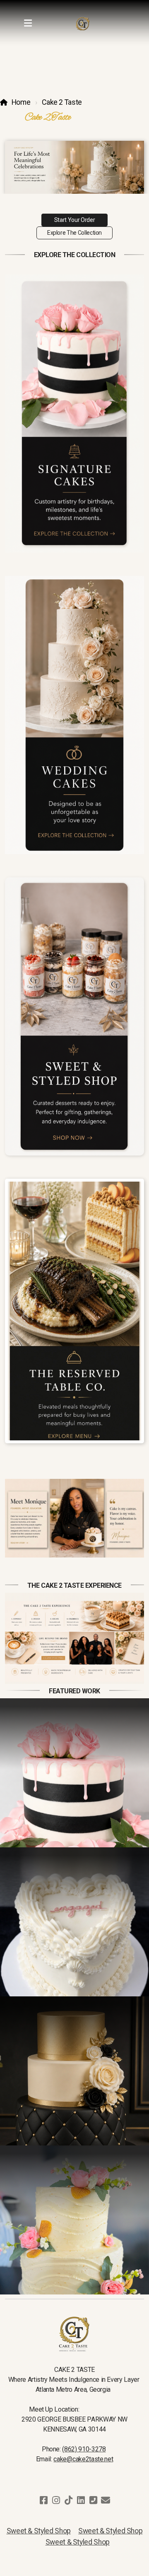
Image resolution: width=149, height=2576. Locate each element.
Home (21, 102)
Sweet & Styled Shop (39, 2531)
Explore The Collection (74, 233)
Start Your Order (74, 220)
